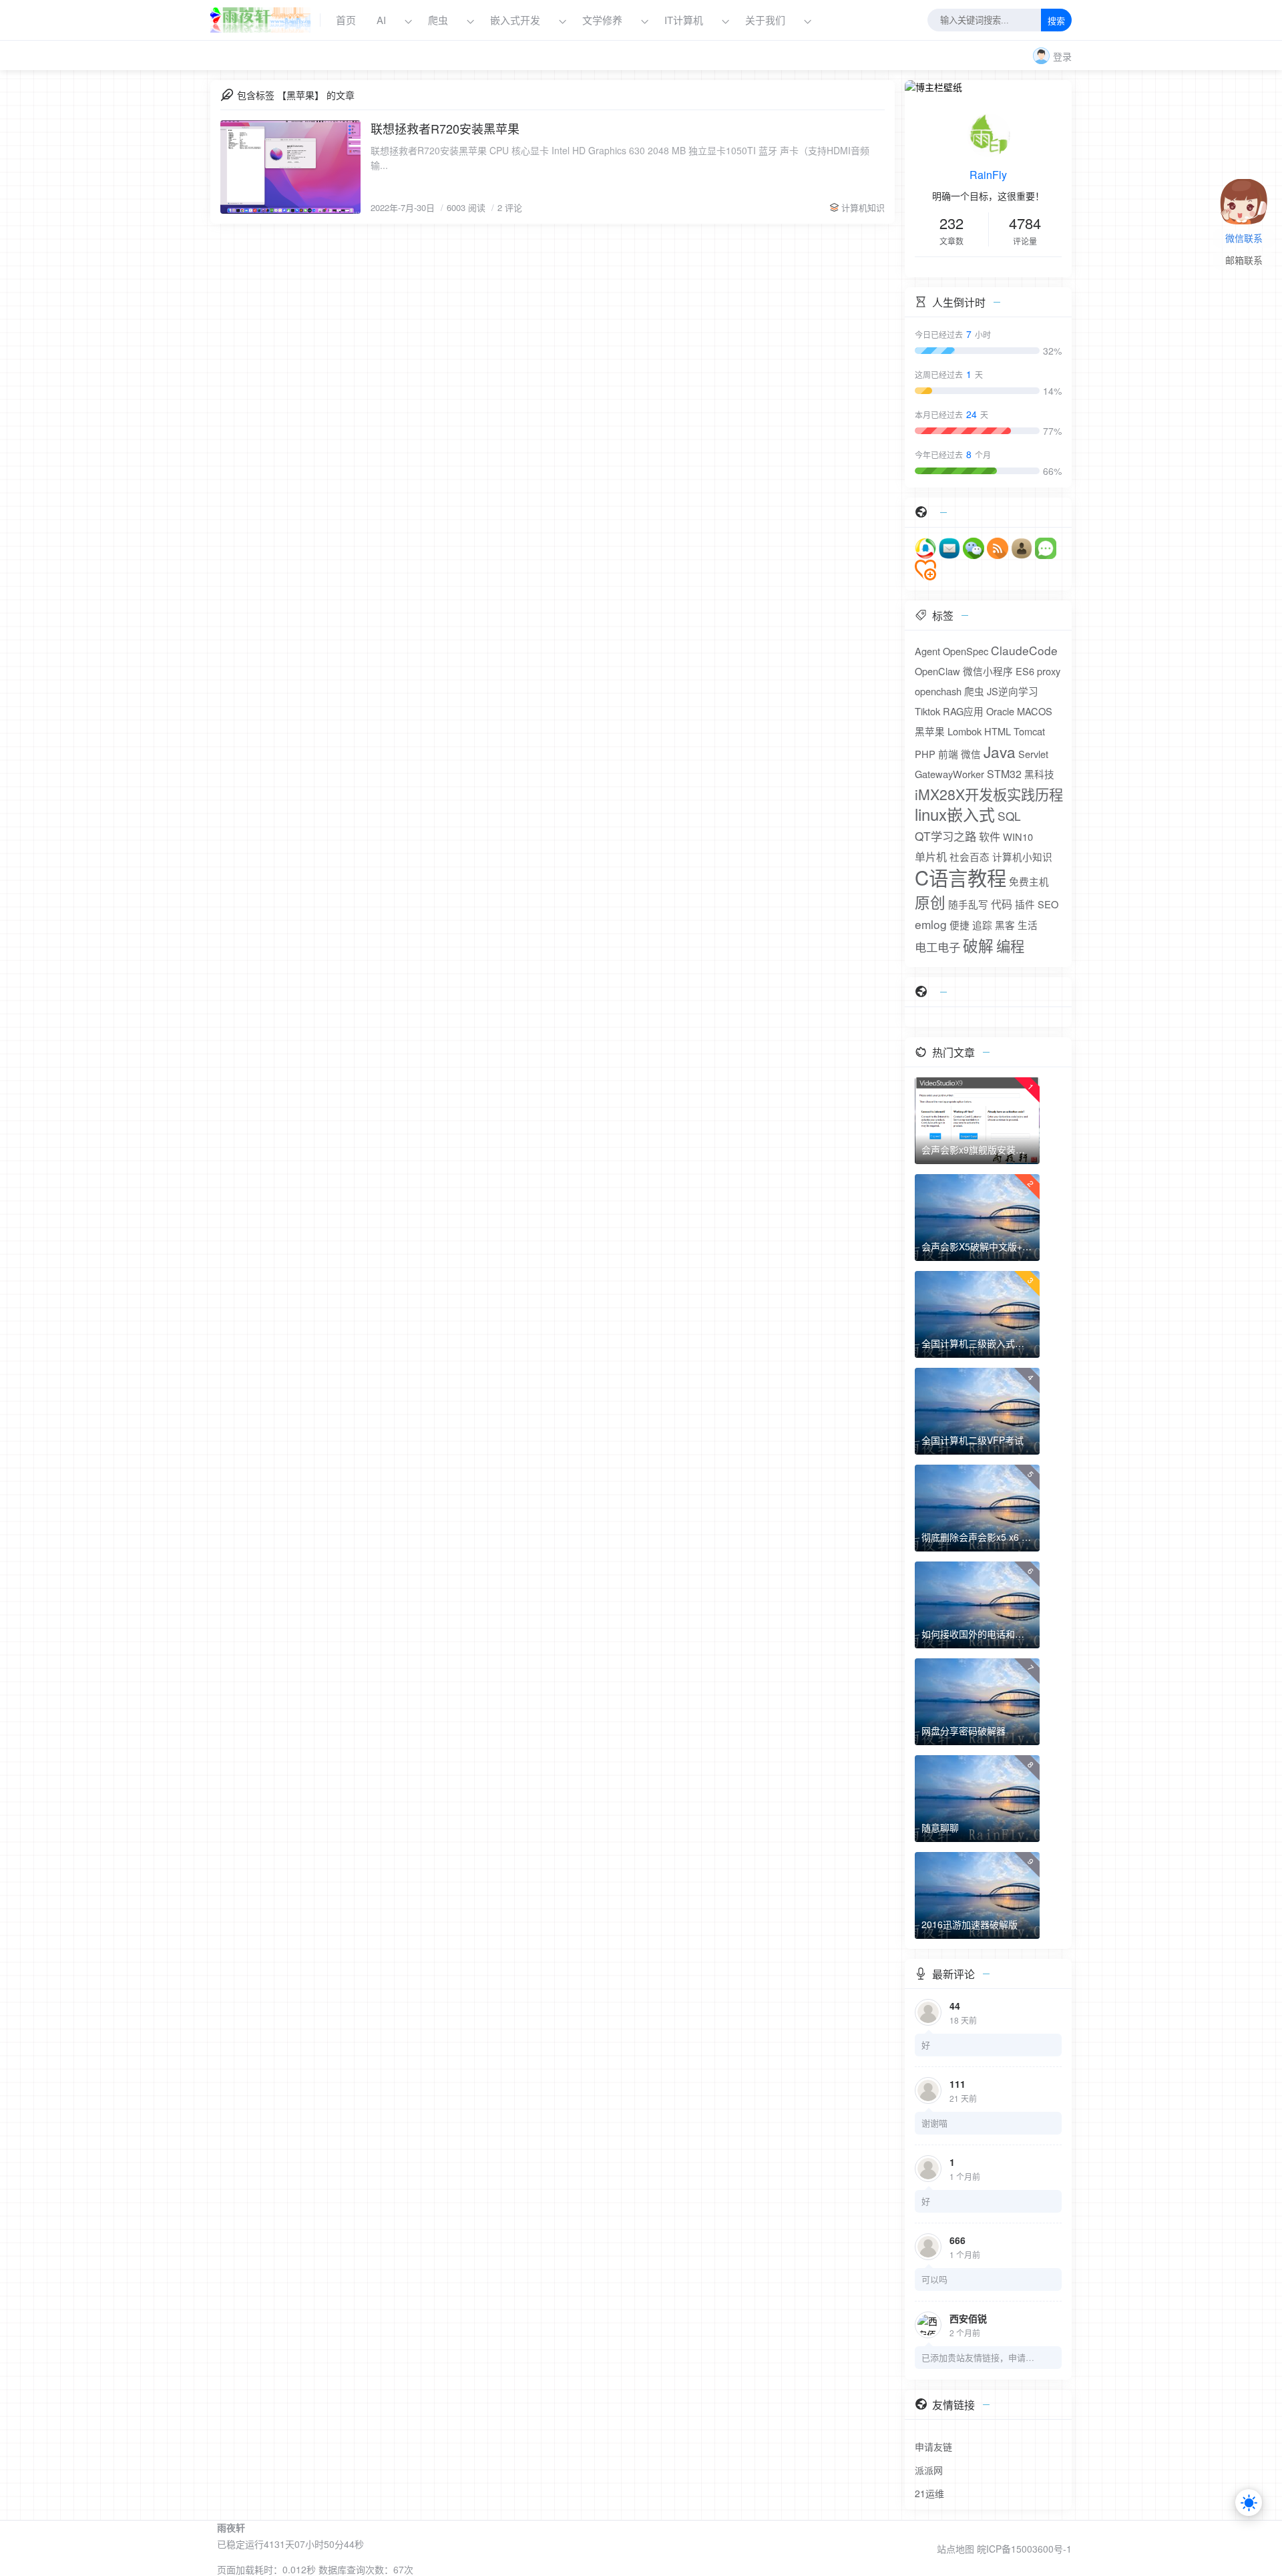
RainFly (988, 175)
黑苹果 (930, 731)
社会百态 (970, 857)
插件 (1025, 904)
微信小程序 (988, 671)
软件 (990, 837)
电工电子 (937, 947)
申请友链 (933, 2446)
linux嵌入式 (955, 814)
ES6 (1025, 671)
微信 (971, 754)
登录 (1062, 56)
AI (381, 20)
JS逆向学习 (1013, 691)
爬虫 (438, 20)
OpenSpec (966, 651)
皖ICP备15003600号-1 (1024, 2549)
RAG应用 (963, 711)
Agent (927, 651)
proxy (1049, 671)
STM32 (1004, 774)
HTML (998, 731)
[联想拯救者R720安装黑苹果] (290, 167)
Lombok (965, 731)
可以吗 (934, 2279)
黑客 (1005, 925)
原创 (930, 902)
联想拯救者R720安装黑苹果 (445, 128)
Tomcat (1029, 731)
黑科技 (1039, 774)
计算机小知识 (1022, 857)
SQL (1009, 816)
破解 (978, 945)
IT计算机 (684, 20)
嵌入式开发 (515, 20)
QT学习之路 (945, 836)
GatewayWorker (949, 774)
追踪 (982, 925)
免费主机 (1029, 881)
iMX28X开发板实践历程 (989, 794)
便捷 (959, 925)
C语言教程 (960, 877)
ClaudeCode (1024, 650)
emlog (931, 924)
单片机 (931, 857)
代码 (1002, 904)
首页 (346, 20)
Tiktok (927, 711)
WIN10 (1018, 837)
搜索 (1056, 21)
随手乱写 (968, 904)
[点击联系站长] (1244, 190)
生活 (1028, 925)
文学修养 (602, 20)
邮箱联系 (1244, 261)
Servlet (1033, 754)
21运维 (929, 2493)
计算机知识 (863, 207)
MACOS (1035, 711)
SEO (1048, 904)
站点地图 (955, 2549)
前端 (948, 754)
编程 (1010, 946)
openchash (938, 691)
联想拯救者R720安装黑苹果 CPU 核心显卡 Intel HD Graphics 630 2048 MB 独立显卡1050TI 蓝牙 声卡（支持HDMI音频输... (620, 158)
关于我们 (767, 20)
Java (1000, 751)
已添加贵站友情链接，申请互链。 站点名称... (978, 2357)
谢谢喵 (934, 2123)
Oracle (1000, 711)
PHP (925, 754)
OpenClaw (937, 671)
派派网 (929, 2470)
